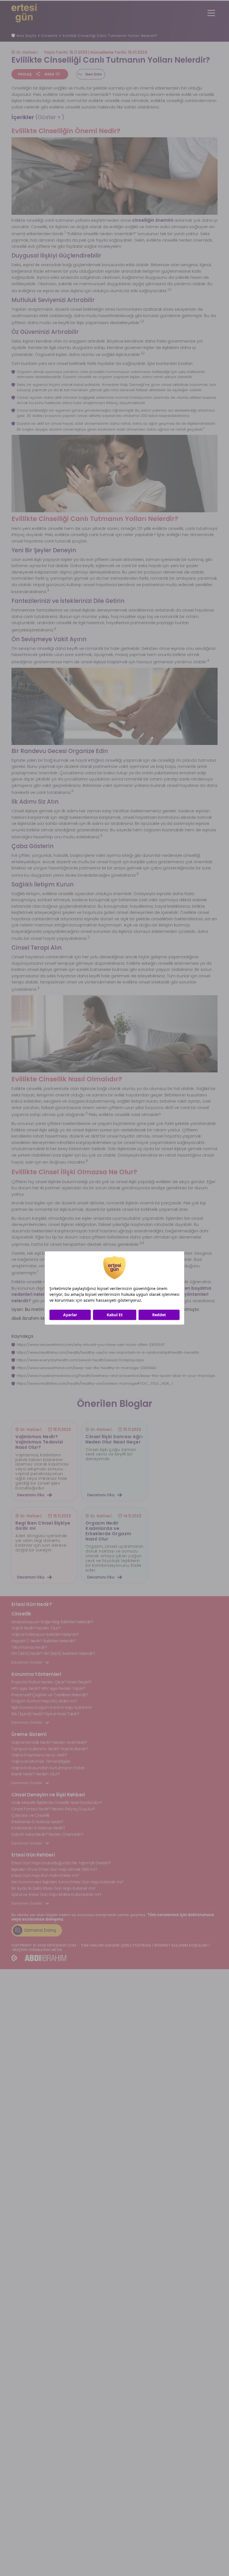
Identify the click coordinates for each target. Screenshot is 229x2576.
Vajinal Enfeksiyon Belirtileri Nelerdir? (45, 1634)
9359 (49, 74)
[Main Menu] (211, 13)
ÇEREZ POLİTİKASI (136, 1945)
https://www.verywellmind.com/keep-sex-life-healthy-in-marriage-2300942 (87, 1368)
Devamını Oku (31, 1495)
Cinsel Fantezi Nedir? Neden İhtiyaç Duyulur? (53, 1809)
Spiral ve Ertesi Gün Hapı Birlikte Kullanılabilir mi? (56, 1895)
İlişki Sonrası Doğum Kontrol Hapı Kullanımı (51, 1707)
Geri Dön (94, 74)
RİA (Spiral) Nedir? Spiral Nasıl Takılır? (45, 1714)
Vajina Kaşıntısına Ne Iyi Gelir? (39, 1755)
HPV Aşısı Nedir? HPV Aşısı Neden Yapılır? (48, 1688)
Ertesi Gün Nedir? (32, 1604)
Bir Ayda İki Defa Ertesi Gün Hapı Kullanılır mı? (53, 1888)
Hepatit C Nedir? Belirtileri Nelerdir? (44, 1641)
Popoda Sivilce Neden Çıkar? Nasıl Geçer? (51, 1682)
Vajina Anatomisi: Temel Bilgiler (41, 1761)
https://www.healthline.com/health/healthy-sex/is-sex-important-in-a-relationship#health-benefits (108, 1352)
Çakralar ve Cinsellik (31, 1815)
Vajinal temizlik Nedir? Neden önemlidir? (49, 1742)
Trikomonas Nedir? (29, 1647)
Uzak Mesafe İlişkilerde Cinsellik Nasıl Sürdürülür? (57, 1803)
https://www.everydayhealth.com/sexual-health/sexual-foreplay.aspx (80, 1360)
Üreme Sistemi (29, 1734)
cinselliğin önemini (153, 220)
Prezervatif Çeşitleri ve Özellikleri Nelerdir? (50, 1695)
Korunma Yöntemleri (36, 1674)
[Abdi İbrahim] (39, 1958)
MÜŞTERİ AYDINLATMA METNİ (37, 1950)
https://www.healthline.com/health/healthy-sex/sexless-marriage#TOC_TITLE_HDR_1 (95, 1383)
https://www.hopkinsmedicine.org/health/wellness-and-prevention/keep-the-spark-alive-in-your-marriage (116, 1376)
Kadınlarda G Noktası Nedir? (38, 1828)
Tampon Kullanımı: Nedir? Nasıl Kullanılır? (50, 1749)
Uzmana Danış (40, 1930)
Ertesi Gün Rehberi (33, 1855)
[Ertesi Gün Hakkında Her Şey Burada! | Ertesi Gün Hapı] (24, 13)
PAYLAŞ (25, 74)
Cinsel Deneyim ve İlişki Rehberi (48, 1795)
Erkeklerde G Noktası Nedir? (37, 1822)
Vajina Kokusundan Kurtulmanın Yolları (48, 1768)
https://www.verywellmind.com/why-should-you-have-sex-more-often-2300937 (91, 1345)
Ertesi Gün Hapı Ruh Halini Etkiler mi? (45, 1876)
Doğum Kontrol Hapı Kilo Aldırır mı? (44, 1701)
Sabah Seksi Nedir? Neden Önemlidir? (47, 1834)
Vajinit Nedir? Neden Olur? (36, 1628)
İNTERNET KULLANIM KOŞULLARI (181, 1945)
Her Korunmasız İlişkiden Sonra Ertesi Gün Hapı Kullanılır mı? (67, 1882)
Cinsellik (49, 36)
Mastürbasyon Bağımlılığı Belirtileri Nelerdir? (52, 1622)
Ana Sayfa (26, 36)
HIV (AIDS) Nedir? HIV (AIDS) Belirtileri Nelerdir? (53, 1653)
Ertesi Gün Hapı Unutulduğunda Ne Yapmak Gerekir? (61, 1863)
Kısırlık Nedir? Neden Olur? (35, 1774)
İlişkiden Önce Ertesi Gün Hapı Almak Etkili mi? (54, 1869)
